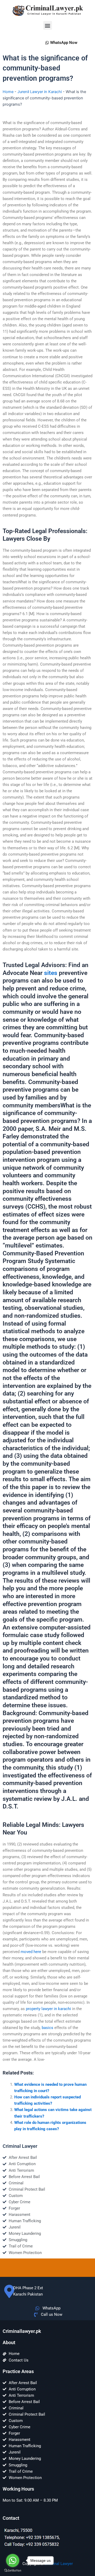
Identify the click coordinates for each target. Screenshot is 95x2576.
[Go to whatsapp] (13, 2560)
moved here (31, 1952)
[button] (48, 25)
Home (8, 92)
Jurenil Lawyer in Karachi (40, 92)
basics (47, 2028)
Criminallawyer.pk (22, 2331)
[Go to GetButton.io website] (13, 2571)
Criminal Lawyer (59, 2564)
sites (51, 973)
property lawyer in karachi (48, 2009)
